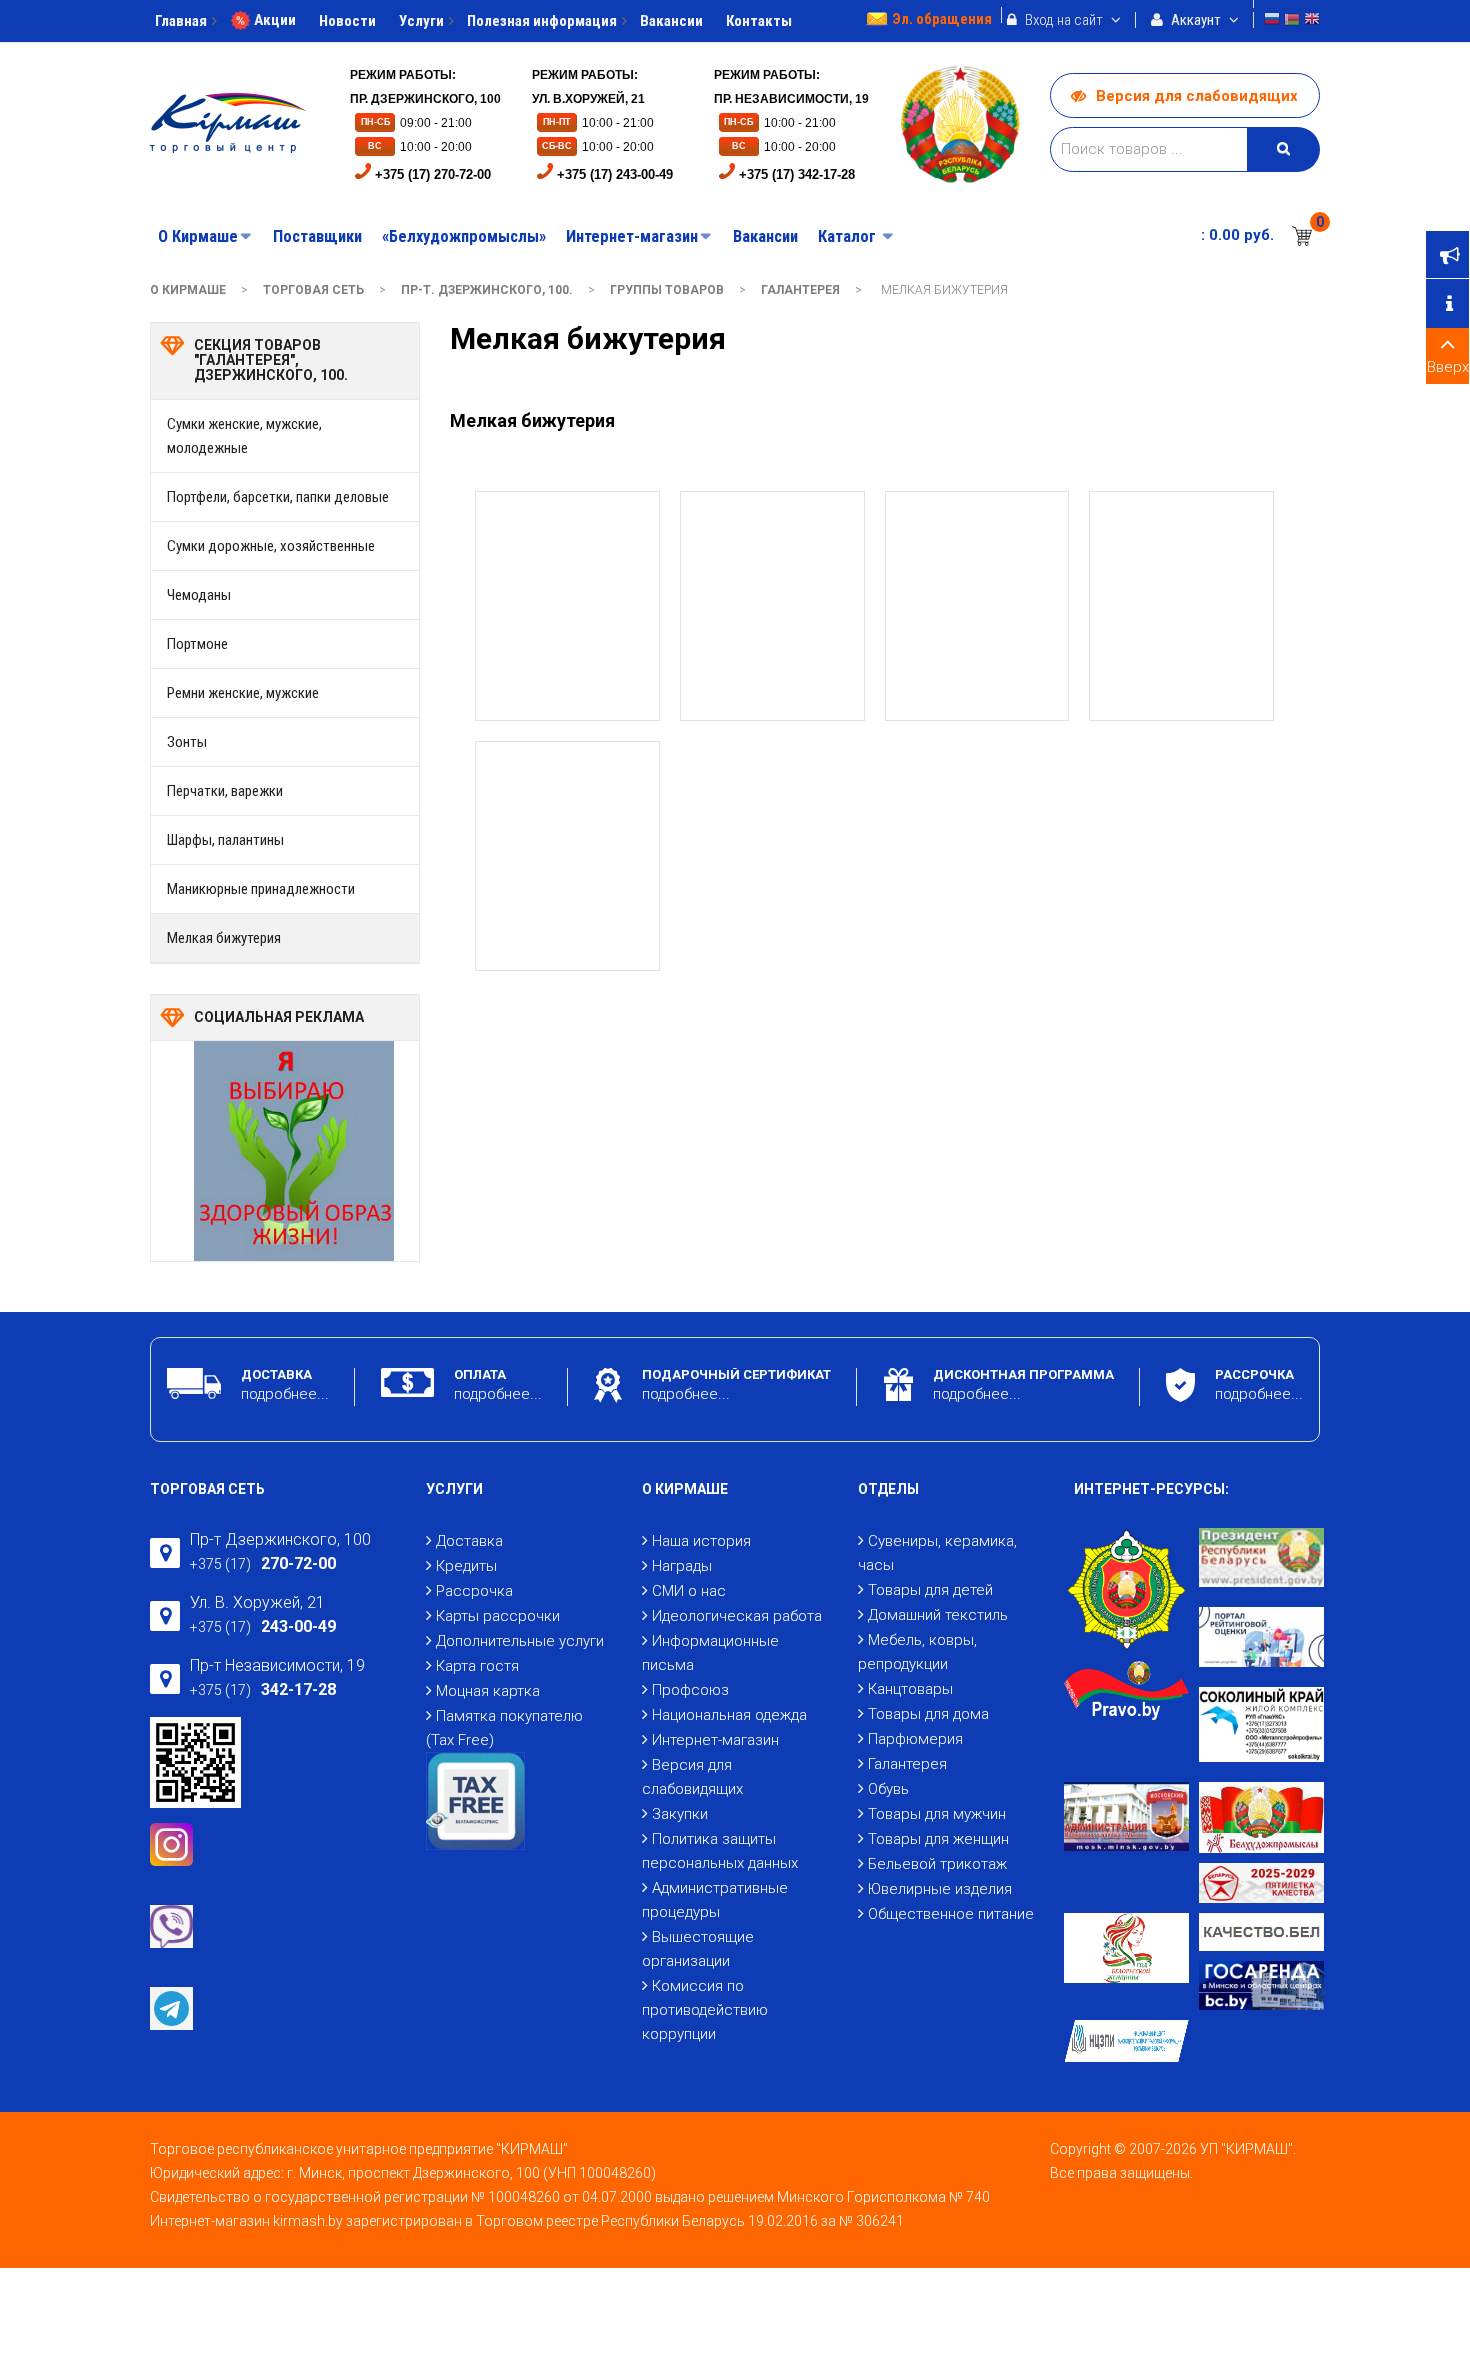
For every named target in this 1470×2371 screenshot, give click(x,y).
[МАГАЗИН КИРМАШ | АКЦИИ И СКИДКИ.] (228, 123)
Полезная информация (542, 21)
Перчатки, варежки (225, 791)
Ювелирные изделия (940, 1889)
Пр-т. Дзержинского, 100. (487, 290)
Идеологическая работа (737, 1616)
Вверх (1448, 367)
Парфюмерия (915, 1739)
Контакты (759, 21)
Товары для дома (928, 1714)
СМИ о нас (689, 1591)
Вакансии (671, 21)
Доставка (469, 1541)
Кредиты (466, 1566)
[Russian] (1272, 21)
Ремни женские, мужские (243, 693)
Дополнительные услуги (520, 1641)
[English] (1312, 21)
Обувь (888, 1789)
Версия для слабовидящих (1197, 96)
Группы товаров (667, 290)
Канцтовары (910, 1689)
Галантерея (800, 290)
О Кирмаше (188, 290)
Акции (275, 20)
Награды (682, 1566)
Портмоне (197, 644)
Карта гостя (477, 1666)
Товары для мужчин (937, 1814)
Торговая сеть (313, 290)
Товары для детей (930, 1590)
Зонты (187, 742)
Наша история (701, 1541)
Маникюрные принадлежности (261, 889)
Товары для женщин (938, 1839)
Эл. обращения (942, 19)
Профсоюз (690, 1690)
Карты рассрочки (498, 1616)
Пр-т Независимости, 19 (277, 1665)
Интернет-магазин (715, 1740)
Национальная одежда (729, 1715)
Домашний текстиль (938, 1615)
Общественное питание (951, 1914)
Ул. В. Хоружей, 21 (257, 1602)
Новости (347, 21)
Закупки (680, 1814)
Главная (181, 21)
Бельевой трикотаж (937, 1864)
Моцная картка (488, 1691)
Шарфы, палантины (225, 840)
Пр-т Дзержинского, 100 (280, 1539)
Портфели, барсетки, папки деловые (278, 497)
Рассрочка (474, 1591)
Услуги (421, 21)
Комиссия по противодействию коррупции (705, 2010)
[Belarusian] (1292, 21)
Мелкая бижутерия (224, 938)
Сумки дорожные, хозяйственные (271, 546)
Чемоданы (199, 595)
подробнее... (285, 1394)
